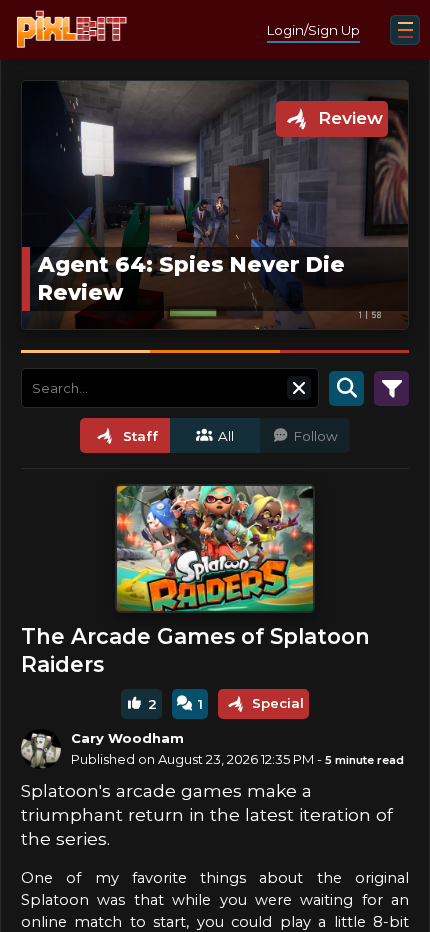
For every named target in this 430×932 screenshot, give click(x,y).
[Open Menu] (405, 30)
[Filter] (391, 388)
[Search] (346, 388)
